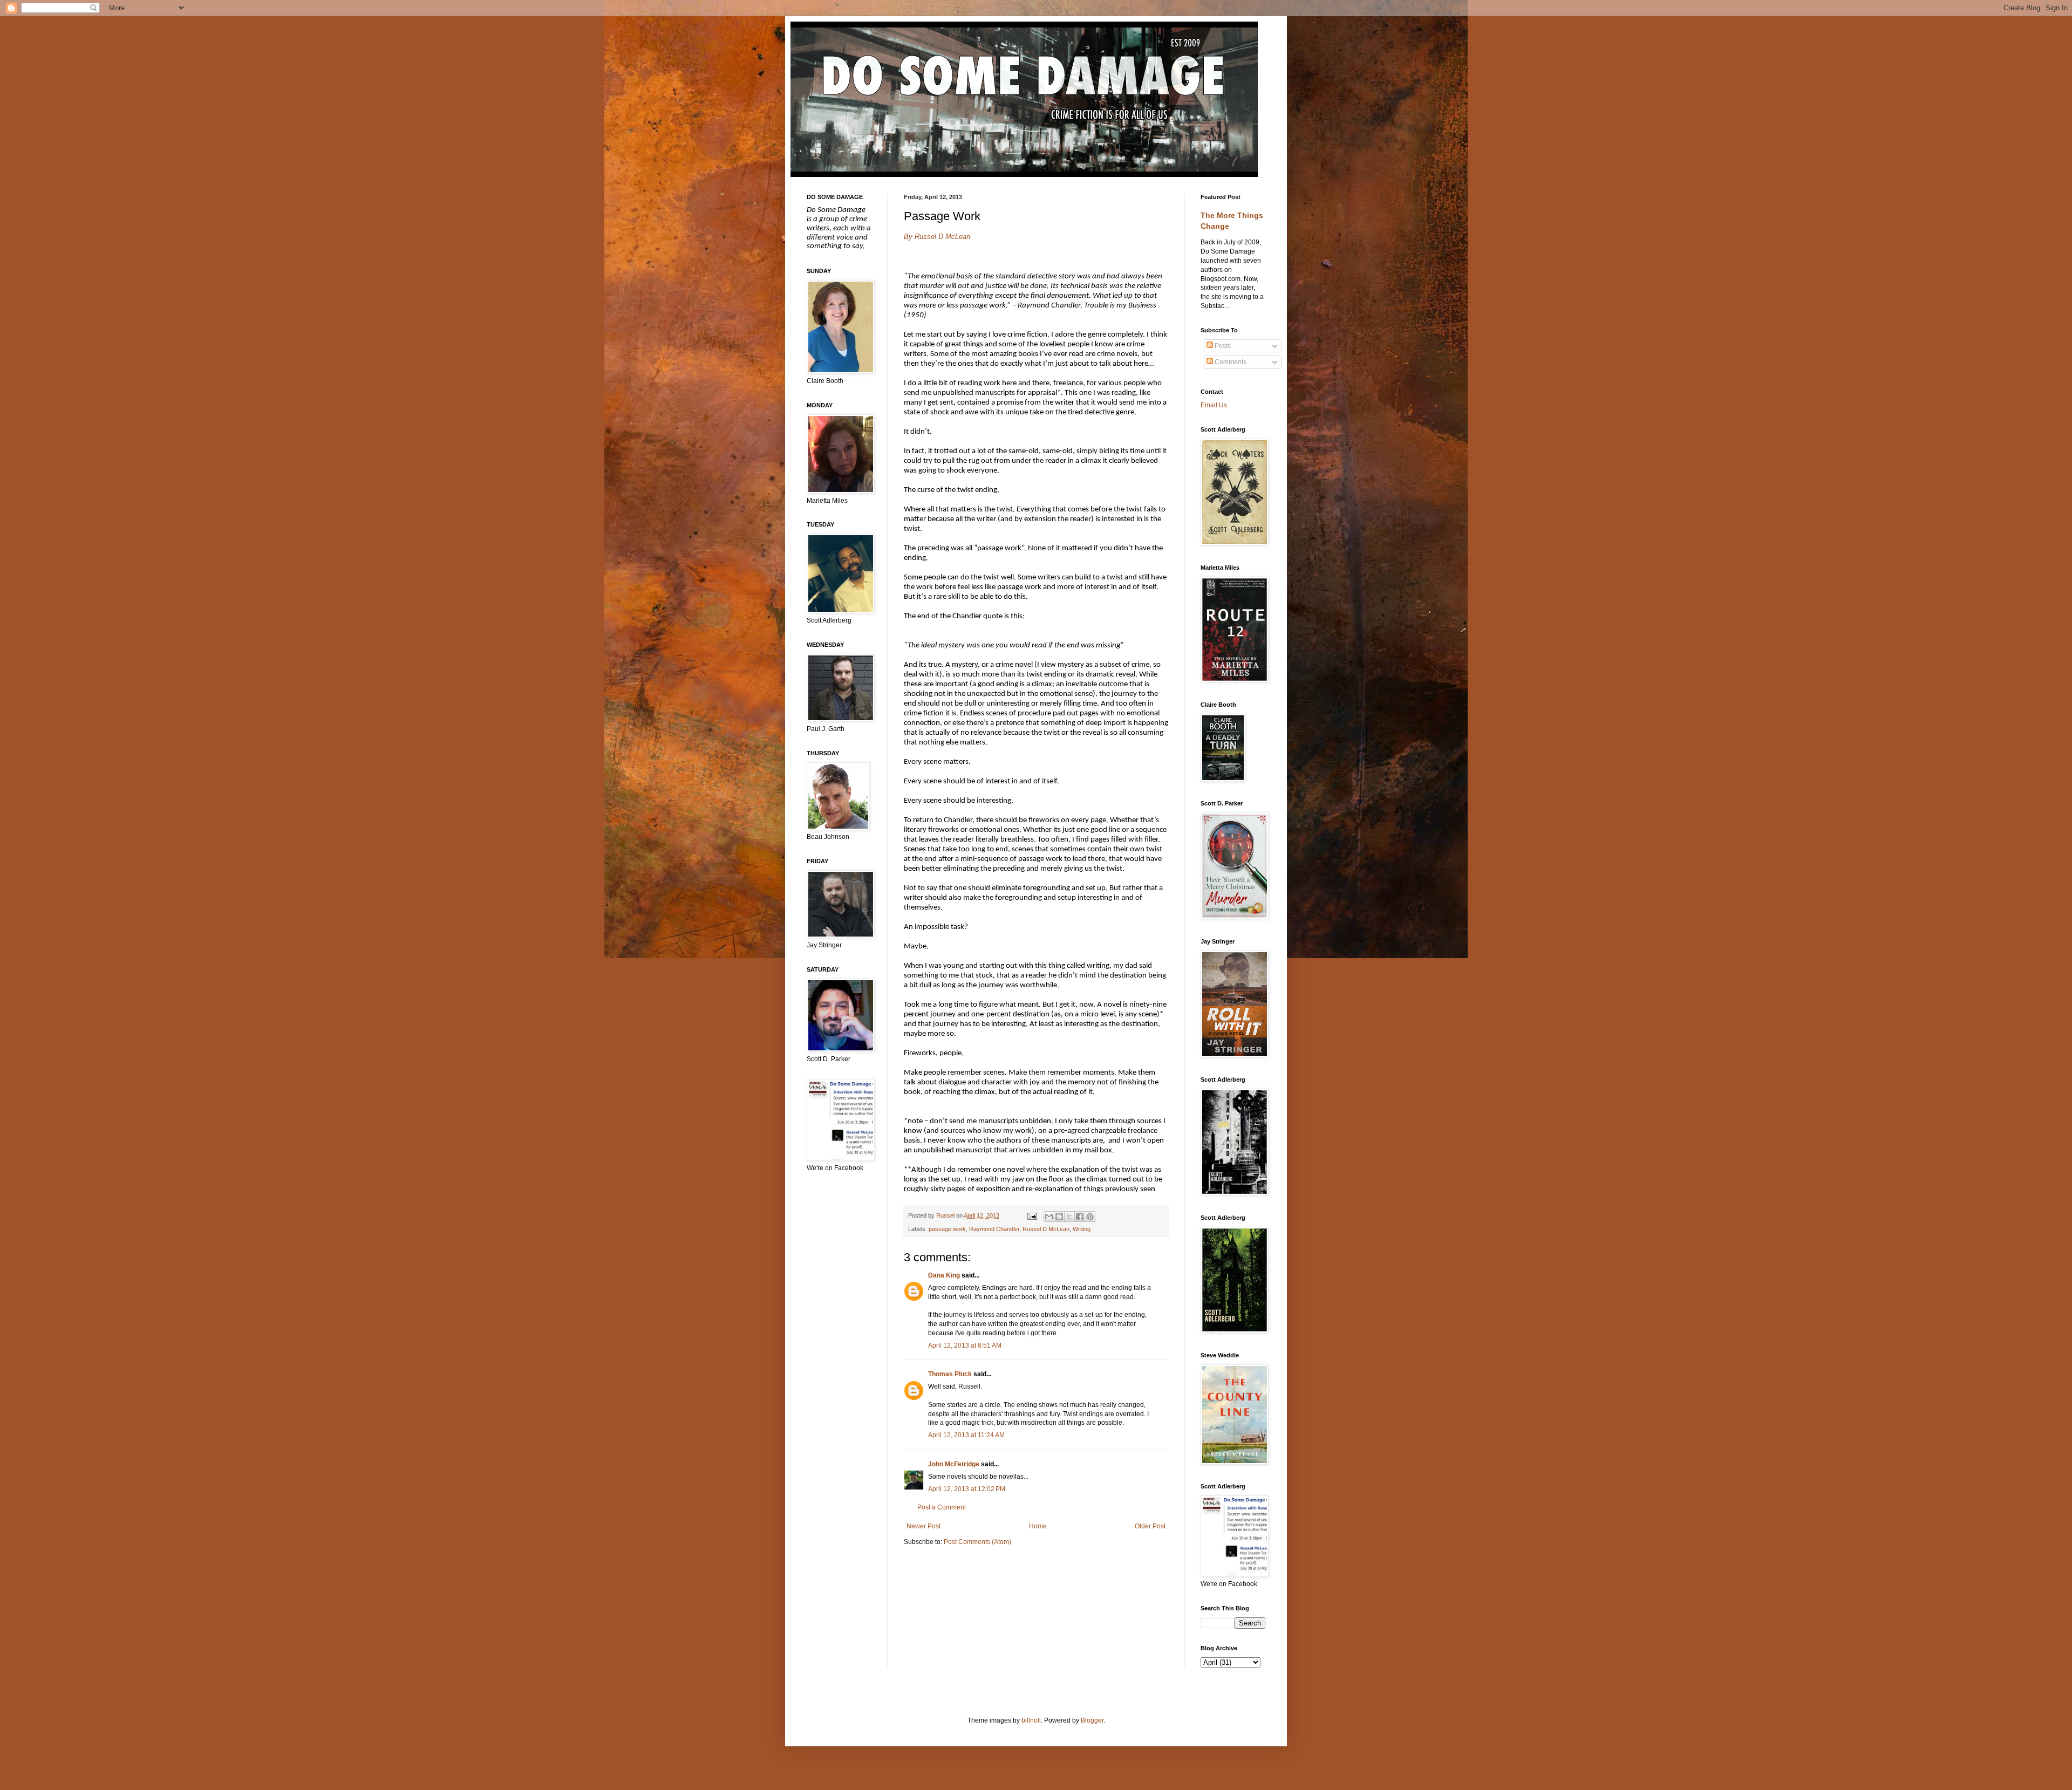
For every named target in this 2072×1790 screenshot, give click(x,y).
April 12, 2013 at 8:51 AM (965, 1345)
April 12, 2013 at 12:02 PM (967, 1489)
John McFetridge (954, 1464)
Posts (1222, 346)
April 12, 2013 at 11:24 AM (966, 1435)
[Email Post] (1031, 1215)
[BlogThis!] (1059, 1217)
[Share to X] (1069, 1217)
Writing (1082, 1229)
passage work (947, 1229)
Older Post (1150, 1526)
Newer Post (923, 1526)
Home (1038, 1526)
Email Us (1214, 405)
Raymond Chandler (994, 1229)
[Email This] (1049, 1217)
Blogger (1092, 1720)
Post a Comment (942, 1507)
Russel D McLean (1046, 1229)
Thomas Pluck (950, 1374)
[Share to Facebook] (1080, 1217)
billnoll (1031, 1720)
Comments (1230, 362)
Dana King (944, 1275)
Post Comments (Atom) (977, 1542)
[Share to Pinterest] (1090, 1217)
